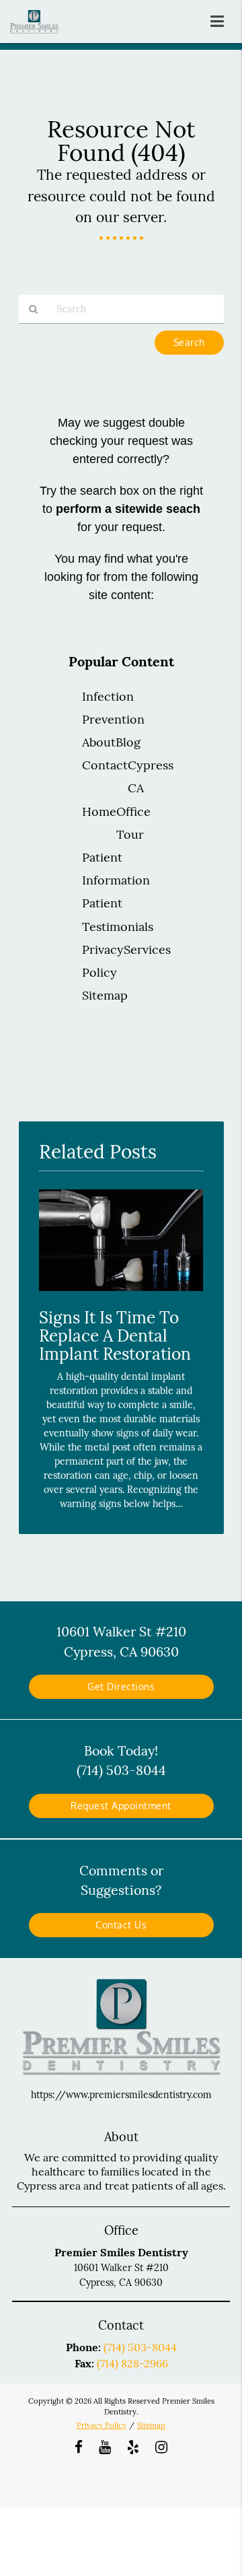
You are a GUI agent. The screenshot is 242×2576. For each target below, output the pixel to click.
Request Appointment (121, 1806)
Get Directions (121, 1686)
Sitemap (105, 995)
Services (147, 949)
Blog (128, 742)
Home (99, 811)
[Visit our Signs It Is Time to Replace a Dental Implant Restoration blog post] (121, 1294)
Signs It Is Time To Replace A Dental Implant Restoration (115, 1335)
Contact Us (121, 1925)
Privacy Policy (102, 2425)
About (99, 742)
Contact (105, 765)
